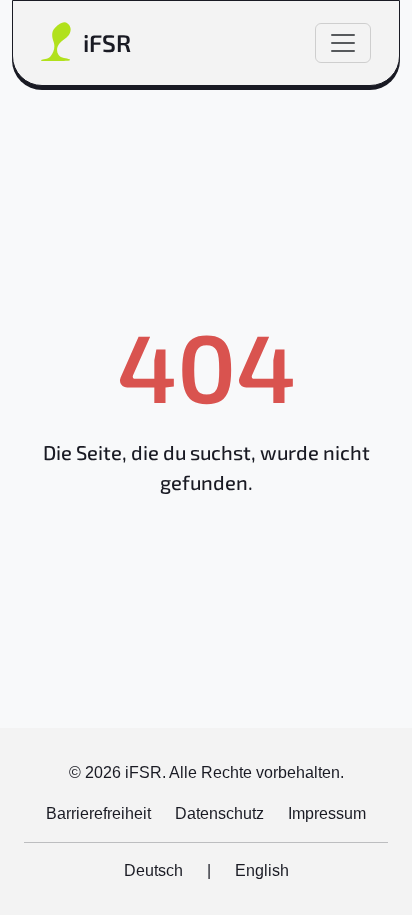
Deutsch (153, 870)
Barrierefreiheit (98, 813)
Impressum (327, 813)
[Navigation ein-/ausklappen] (343, 43)
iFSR (107, 42)
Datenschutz (219, 813)
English (262, 870)
